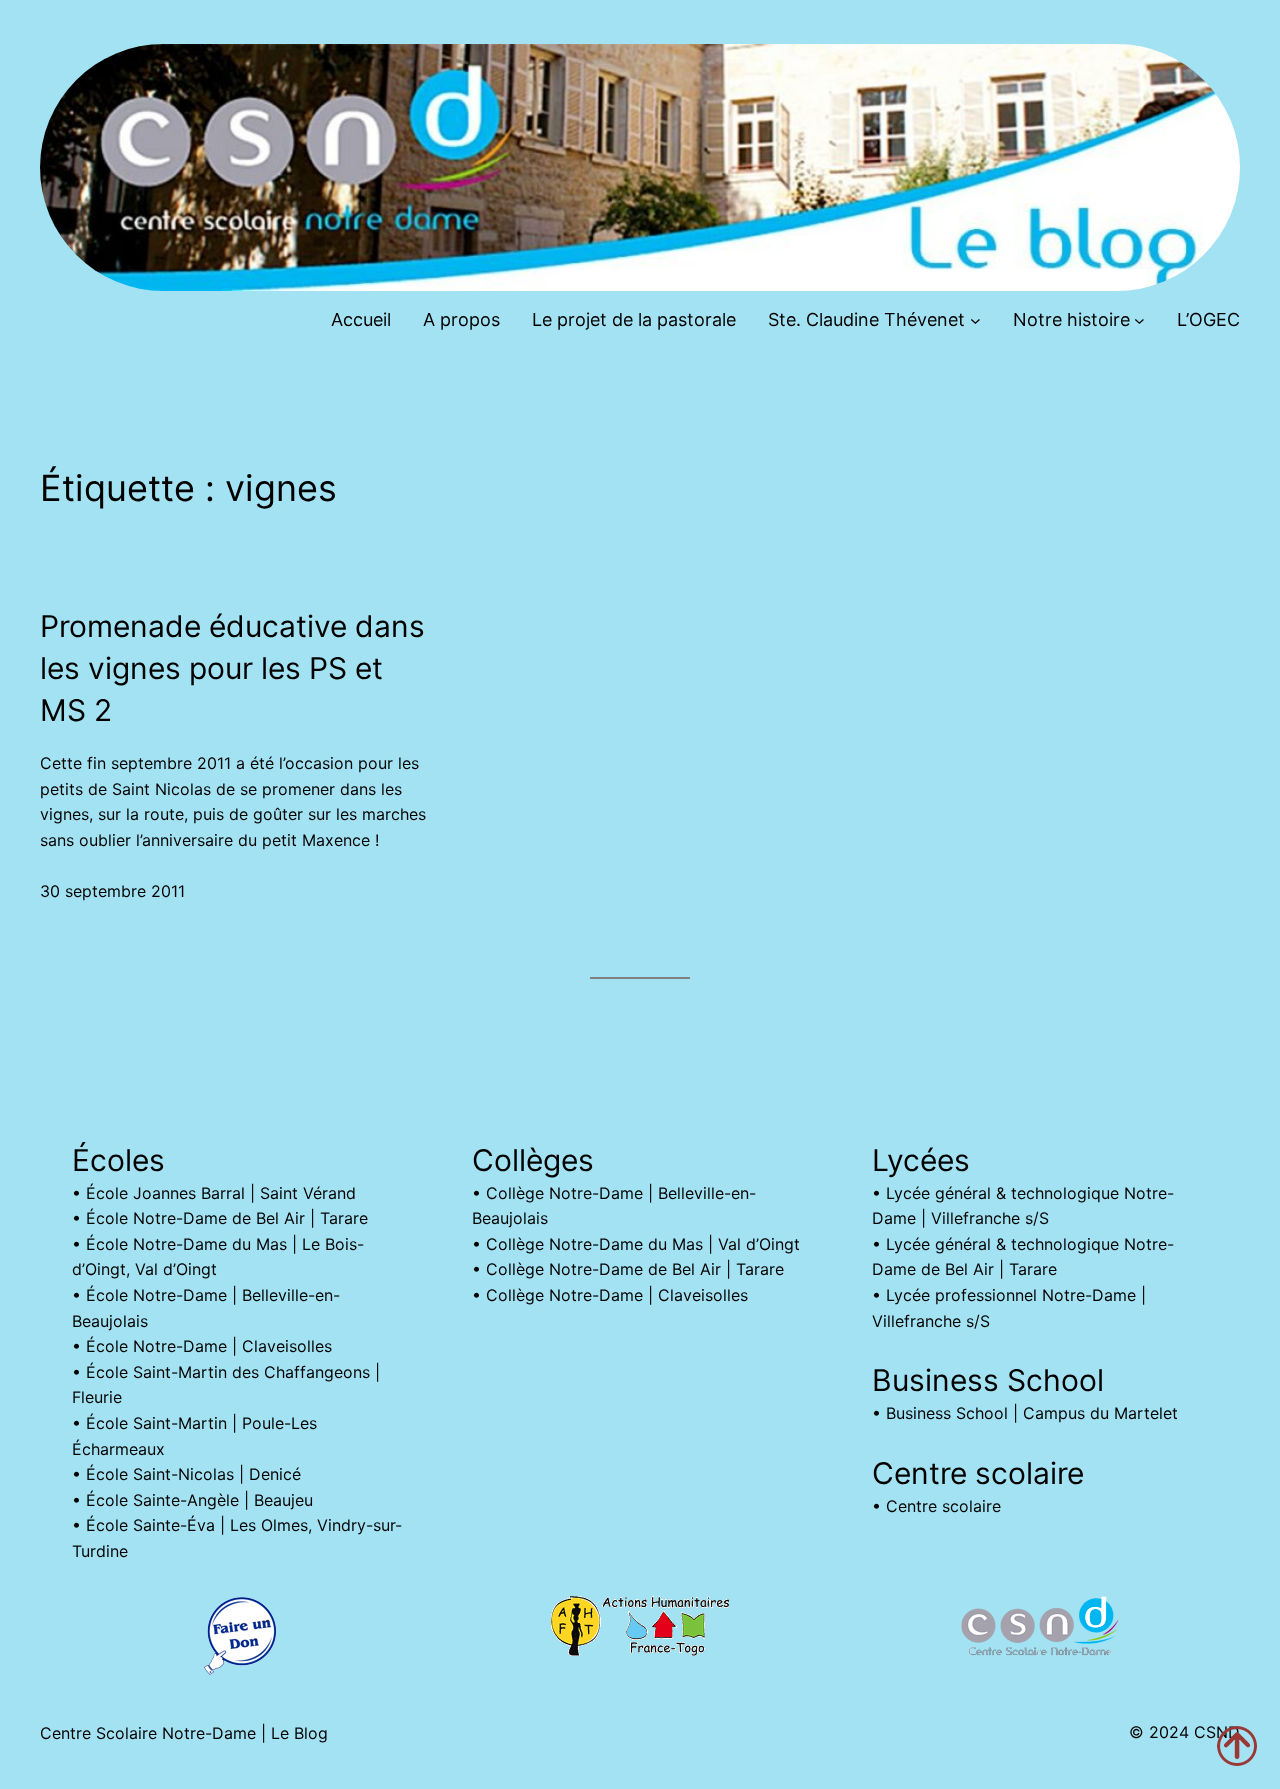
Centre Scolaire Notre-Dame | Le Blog (184, 1733)
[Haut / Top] (1237, 1746)
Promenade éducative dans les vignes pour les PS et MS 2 (232, 668)
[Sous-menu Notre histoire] (1139, 320)
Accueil (361, 319)
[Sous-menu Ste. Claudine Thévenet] (975, 320)
